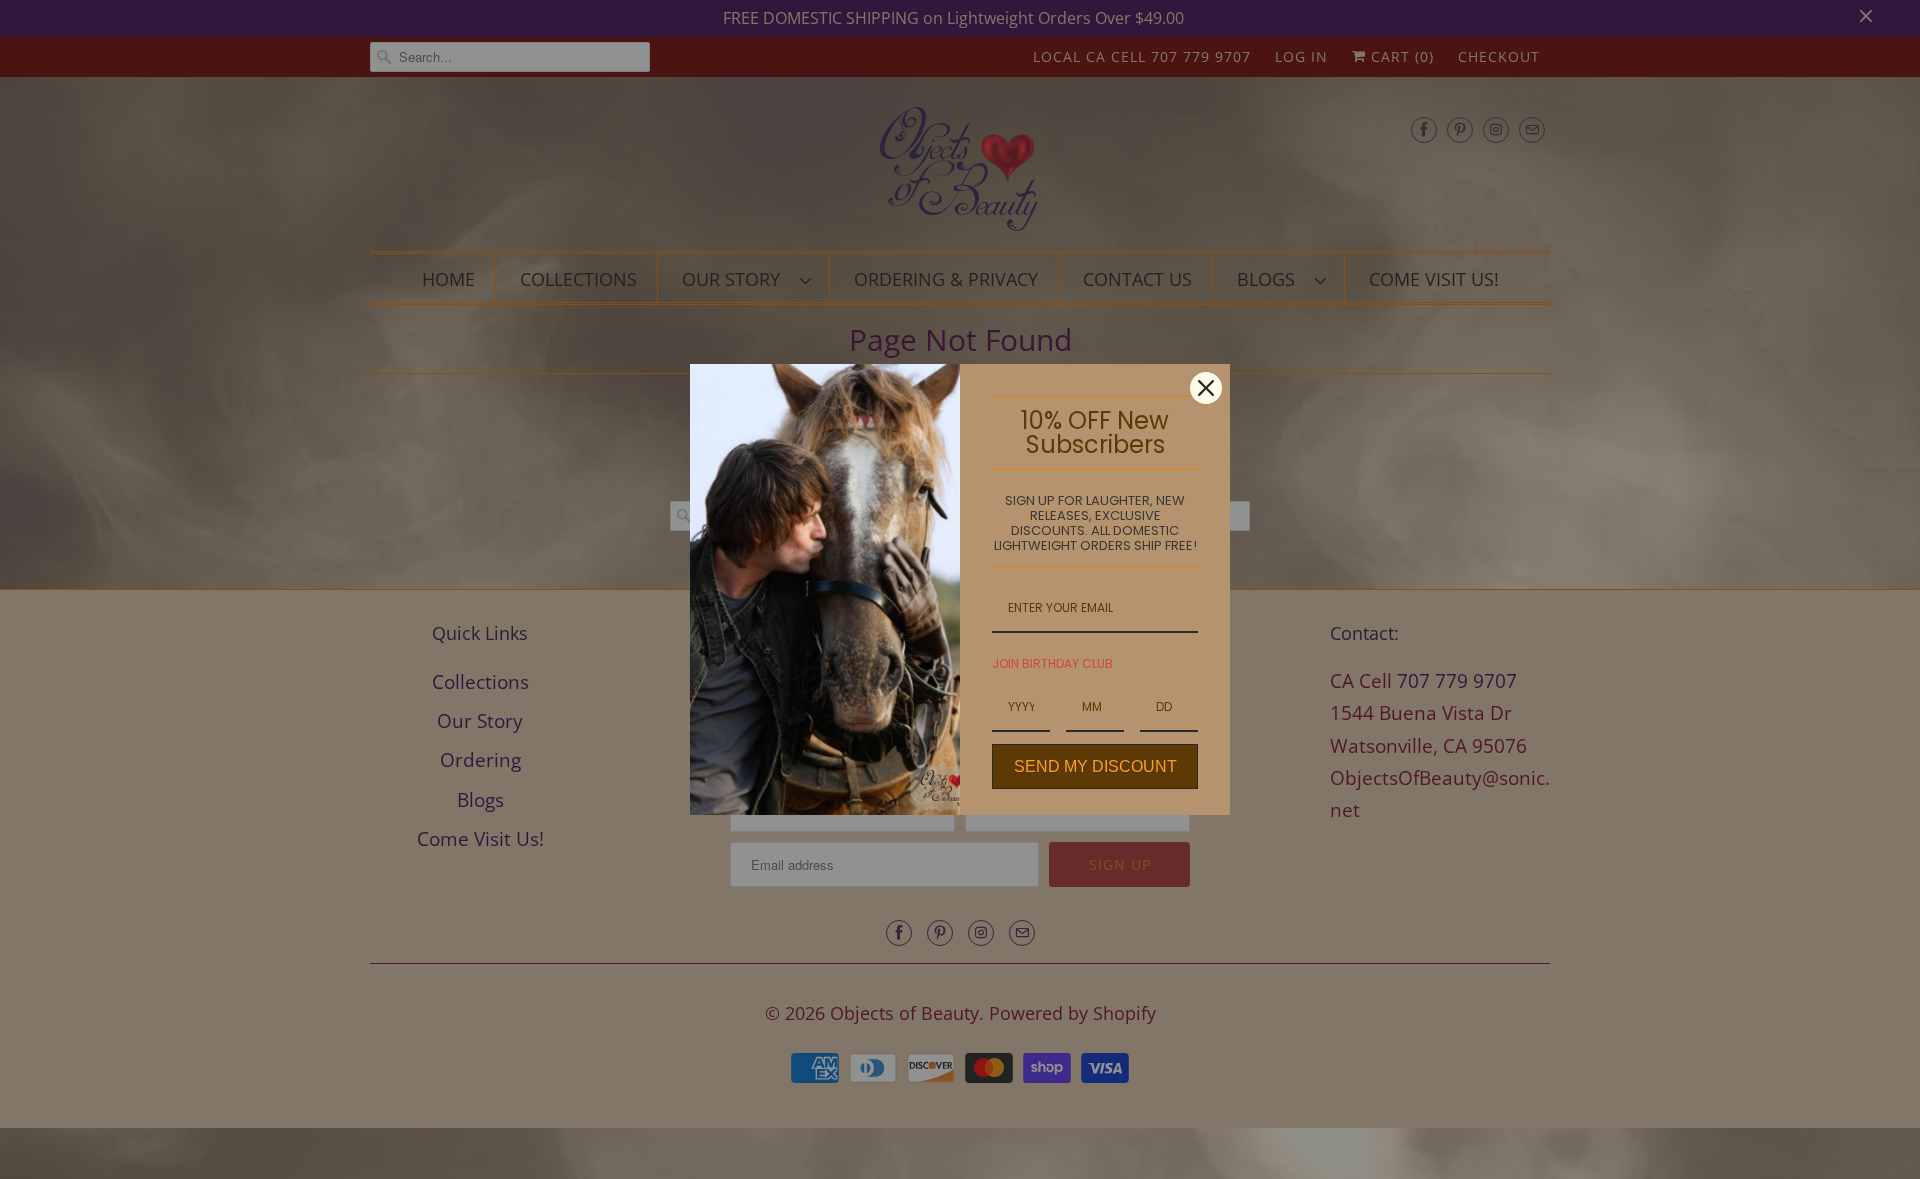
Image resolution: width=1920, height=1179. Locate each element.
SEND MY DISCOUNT (1095, 766)
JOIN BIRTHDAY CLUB (1052, 663)
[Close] (1206, 388)
